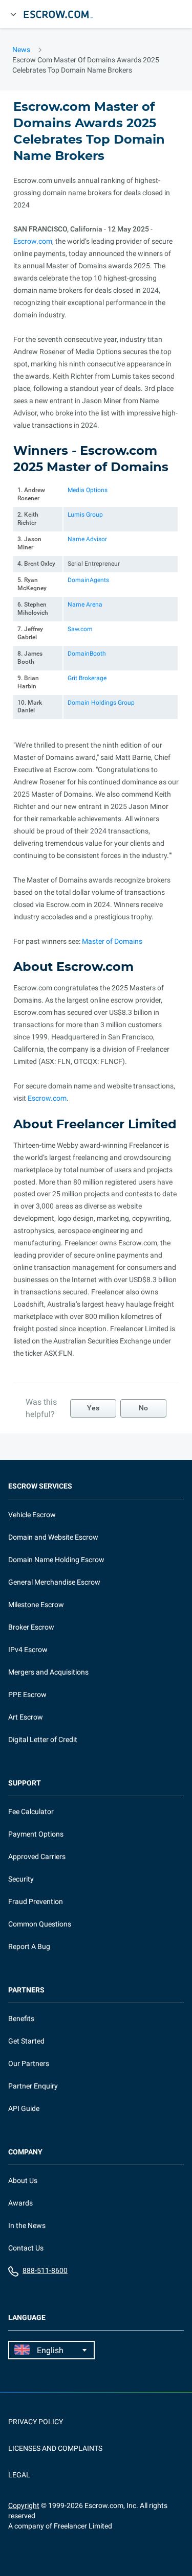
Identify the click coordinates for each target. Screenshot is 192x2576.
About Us (23, 2180)
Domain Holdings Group (101, 703)
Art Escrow (26, 1717)
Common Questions (40, 1924)
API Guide (24, 2108)
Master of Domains (112, 941)
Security (21, 1879)
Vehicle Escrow (32, 1515)
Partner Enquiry (33, 2086)
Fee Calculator (31, 1812)
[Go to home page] (63, 14)
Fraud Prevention (36, 1901)
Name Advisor (87, 539)
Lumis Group (85, 515)
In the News (27, 2225)
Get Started (26, 2041)
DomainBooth (87, 654)
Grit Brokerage (87, 678)
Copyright (24, 2505)
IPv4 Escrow (28, 1650)
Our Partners (29, 2063)
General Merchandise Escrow (54, 1582)
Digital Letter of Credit (43, 1739)
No (143, 1408)
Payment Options (36, 1834)
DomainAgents (88, 580)
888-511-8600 (45, 2270)
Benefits (21, 2018)
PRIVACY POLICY (36, 2422)
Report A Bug (29, 1946)
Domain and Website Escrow (53, 1537)
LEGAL (19, 2475)
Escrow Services (40, 1486)
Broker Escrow (31, 1627)
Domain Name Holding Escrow (56, 1560)
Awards (20, 2203)
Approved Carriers (37, 1856)
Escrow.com (33, 241)
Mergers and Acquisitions (48, 1672)
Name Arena (85, 605)
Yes (93, 1408)
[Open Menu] (13, 14)
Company (25, 2152)
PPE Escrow (27, 1695)
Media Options (88, 490)
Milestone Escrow (36, 1605)
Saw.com (80, 629)
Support (25, 1783)
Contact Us (26, 2248)
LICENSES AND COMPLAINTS (55, 2448)
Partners (26, 1990)
